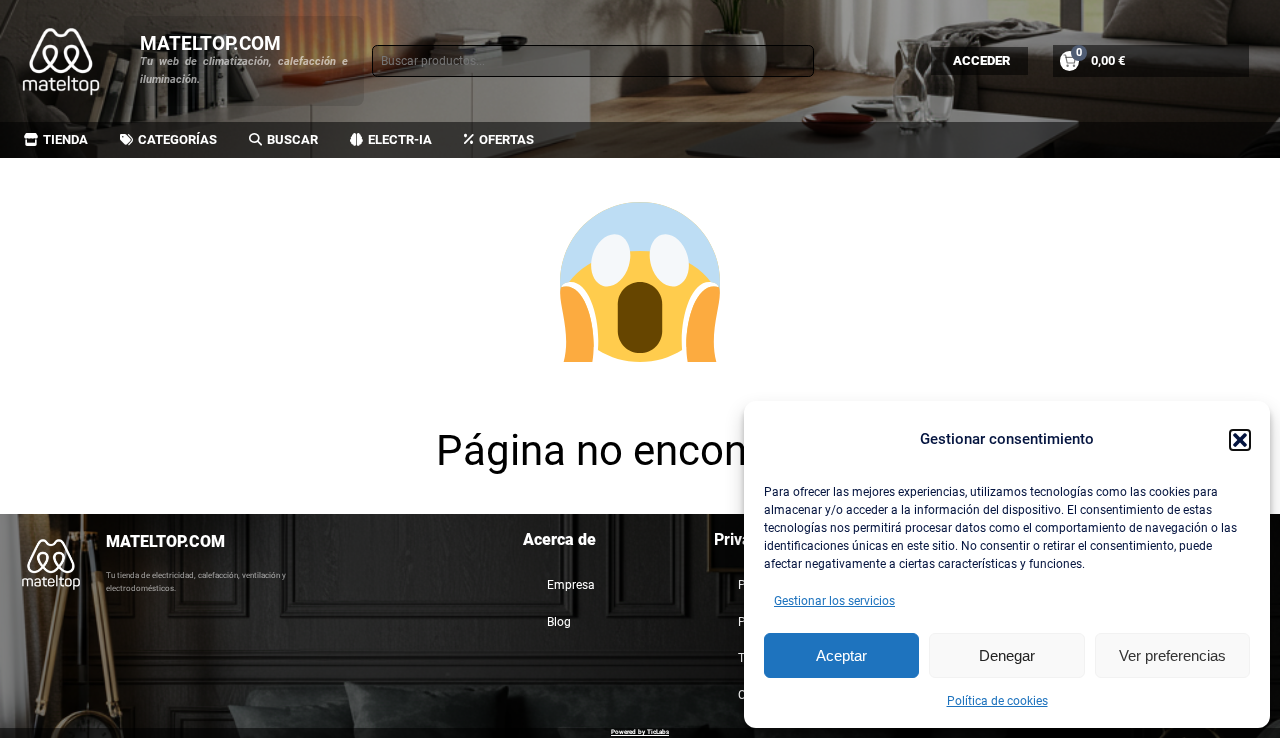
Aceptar (841, 655)
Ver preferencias (1172, 655)
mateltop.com (210, 43)
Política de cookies (997, 701)
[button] (1240, 440)
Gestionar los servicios (834, 601)
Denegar (1007, 655)
